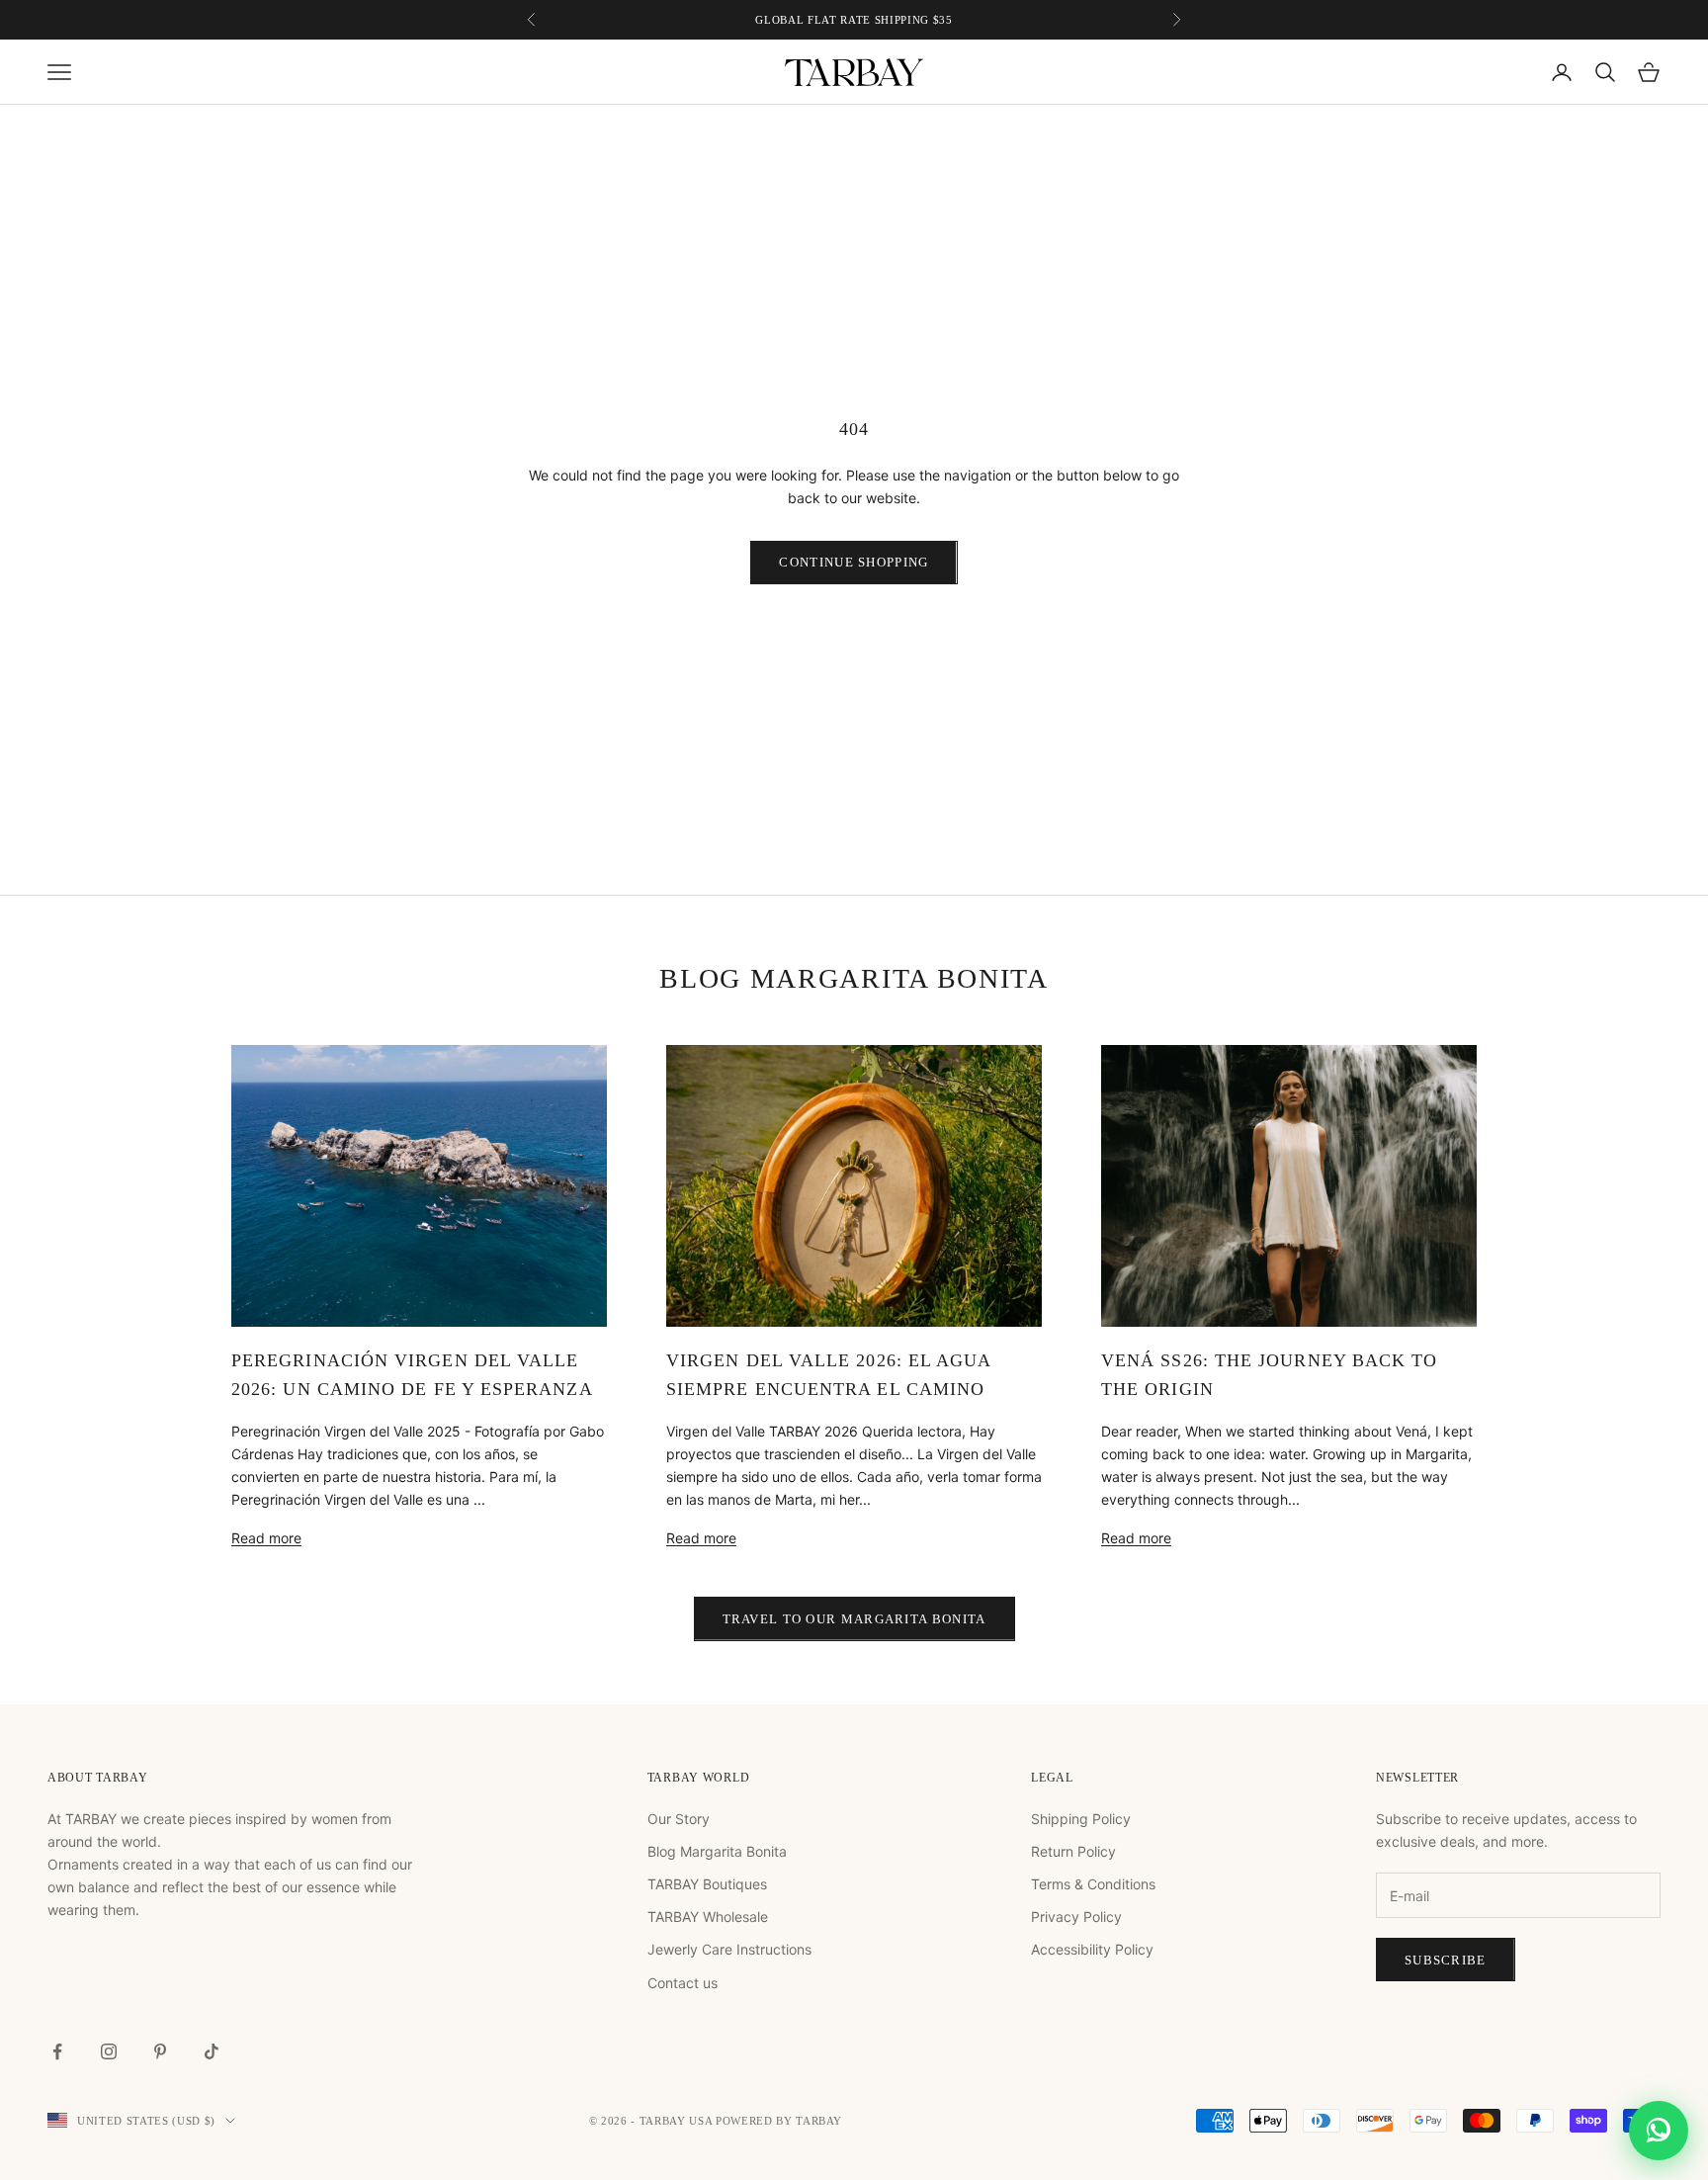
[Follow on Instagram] (109, 2051)
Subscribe (1446, 1960)
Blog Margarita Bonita (717, 1851)
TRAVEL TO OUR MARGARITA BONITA (854, 1619)
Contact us (683, 1983)
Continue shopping (854, 562)
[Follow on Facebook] (57, 2051)
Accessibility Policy (1092, 1949)
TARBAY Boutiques (707, 1884)
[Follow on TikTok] (212, 2051)
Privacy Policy (1076, 1917)
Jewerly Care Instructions (729, 1949)
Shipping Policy (1081, 1819)
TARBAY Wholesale (708, 1917)
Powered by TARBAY (779, 2121)
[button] (1659, 2122)
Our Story (679, 1819)
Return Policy (1073, 1851)
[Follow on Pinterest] (160, 2051)
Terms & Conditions (1093, 1884)
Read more (266, 1538)
